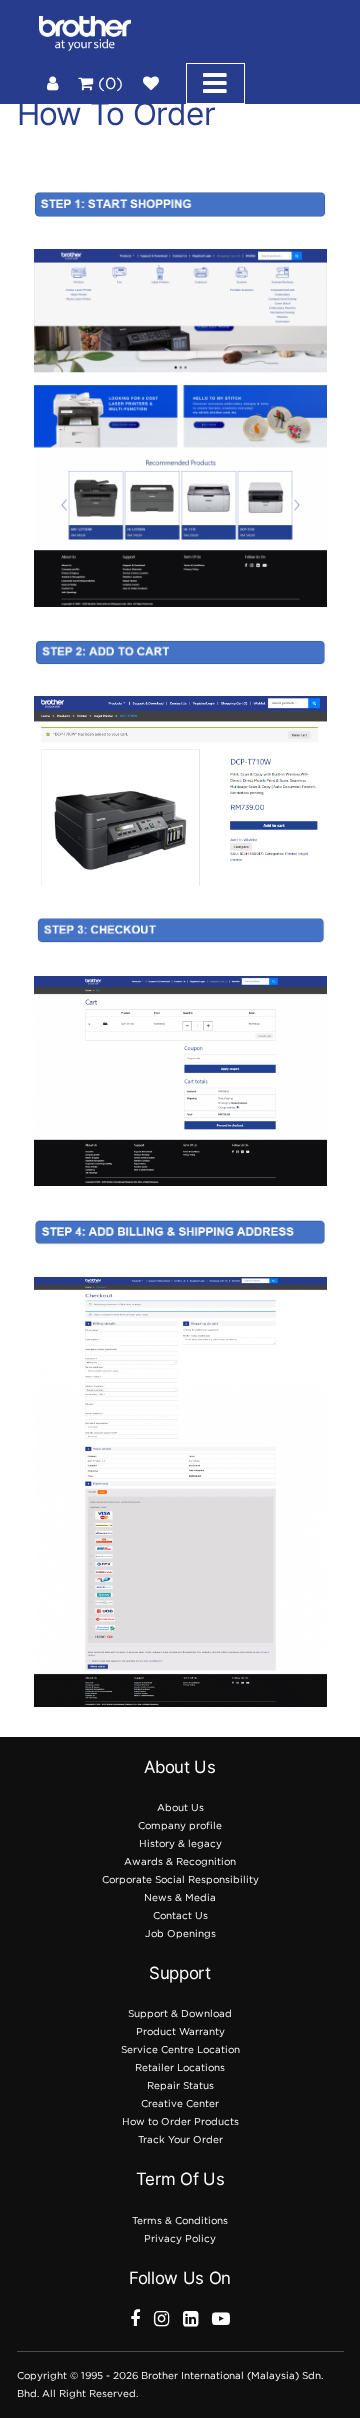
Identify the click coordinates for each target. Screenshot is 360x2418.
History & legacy (180, 1843)
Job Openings (180, 1933)
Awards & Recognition (180, 1861)
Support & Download (180, 2013)
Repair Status (180, 2085)
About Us (180, 1807)
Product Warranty (180, 2031)
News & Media (180, 1897)
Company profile (180, 1825)
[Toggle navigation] (215, 83)
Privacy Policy (180, 2238)
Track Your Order (180, 2139)
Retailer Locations (180, 2067)
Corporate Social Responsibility (180, 1879)
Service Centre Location (180, 2049)
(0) (108, 83)
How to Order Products (180, 2121)
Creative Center (180, 2103)
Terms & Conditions (180, 2220)
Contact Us (180, 1915)
